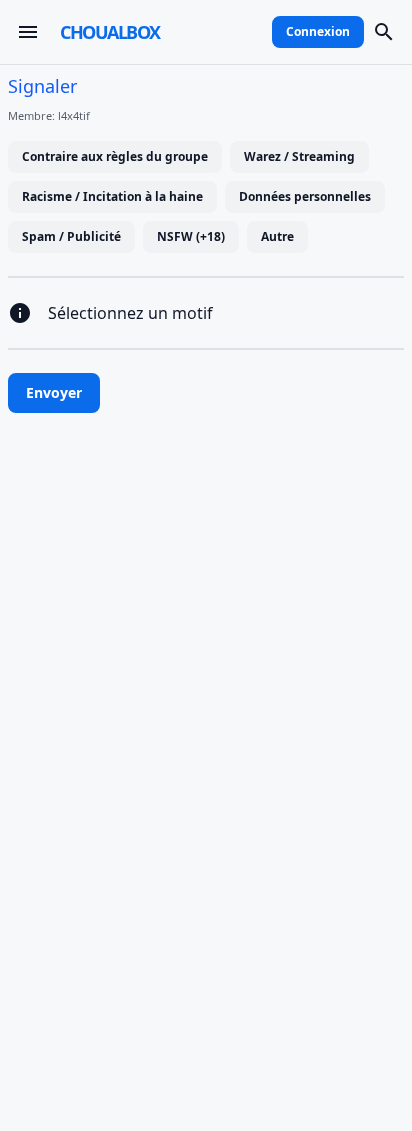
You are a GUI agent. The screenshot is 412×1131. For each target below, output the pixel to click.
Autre (277, 236)
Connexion (318, 31)
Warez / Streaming (299, 156)
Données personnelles (305, 196)
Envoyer (54, 392)
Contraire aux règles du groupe (115, 156)
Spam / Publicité (71, 236)
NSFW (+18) (191, 236)
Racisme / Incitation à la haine (112, 196)
